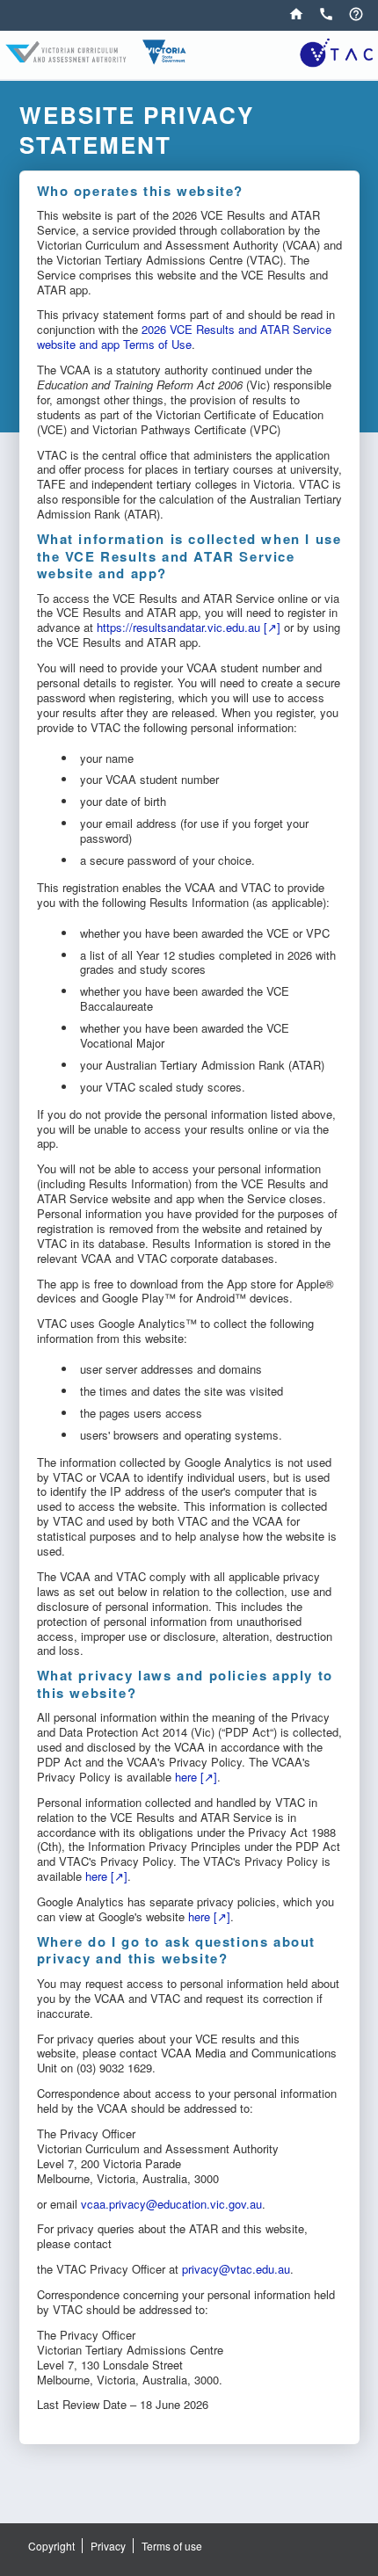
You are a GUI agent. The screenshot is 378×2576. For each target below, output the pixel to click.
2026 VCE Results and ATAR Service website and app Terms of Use (184, 337)
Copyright (51, 2546)
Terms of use (172, 2546)
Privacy (108, 2546)
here (186, 1777)
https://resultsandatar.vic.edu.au (178, 627)
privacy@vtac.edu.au (236, 2269)
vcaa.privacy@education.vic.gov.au (171, 2204)
